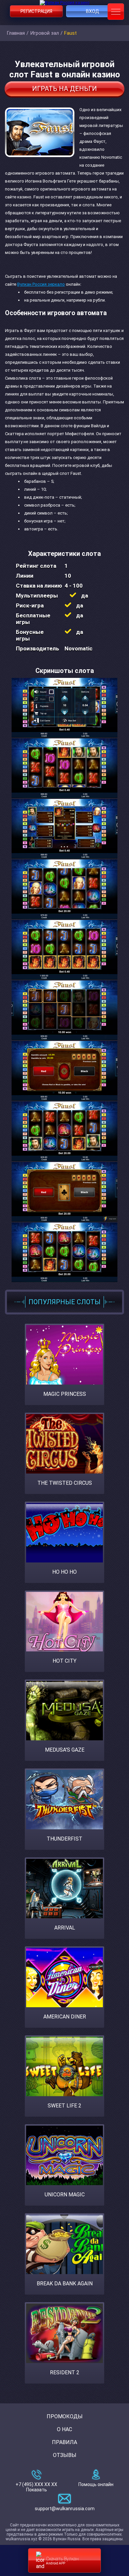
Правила (64, 2442)
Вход (93, 11)
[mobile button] (116, 12)
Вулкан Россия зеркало (41, 284)
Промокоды (65, 2416)
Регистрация (36, 11)
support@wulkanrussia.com (65, 2509)
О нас (64, 2429)
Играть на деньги (64, 89)
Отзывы (65, 2455)
